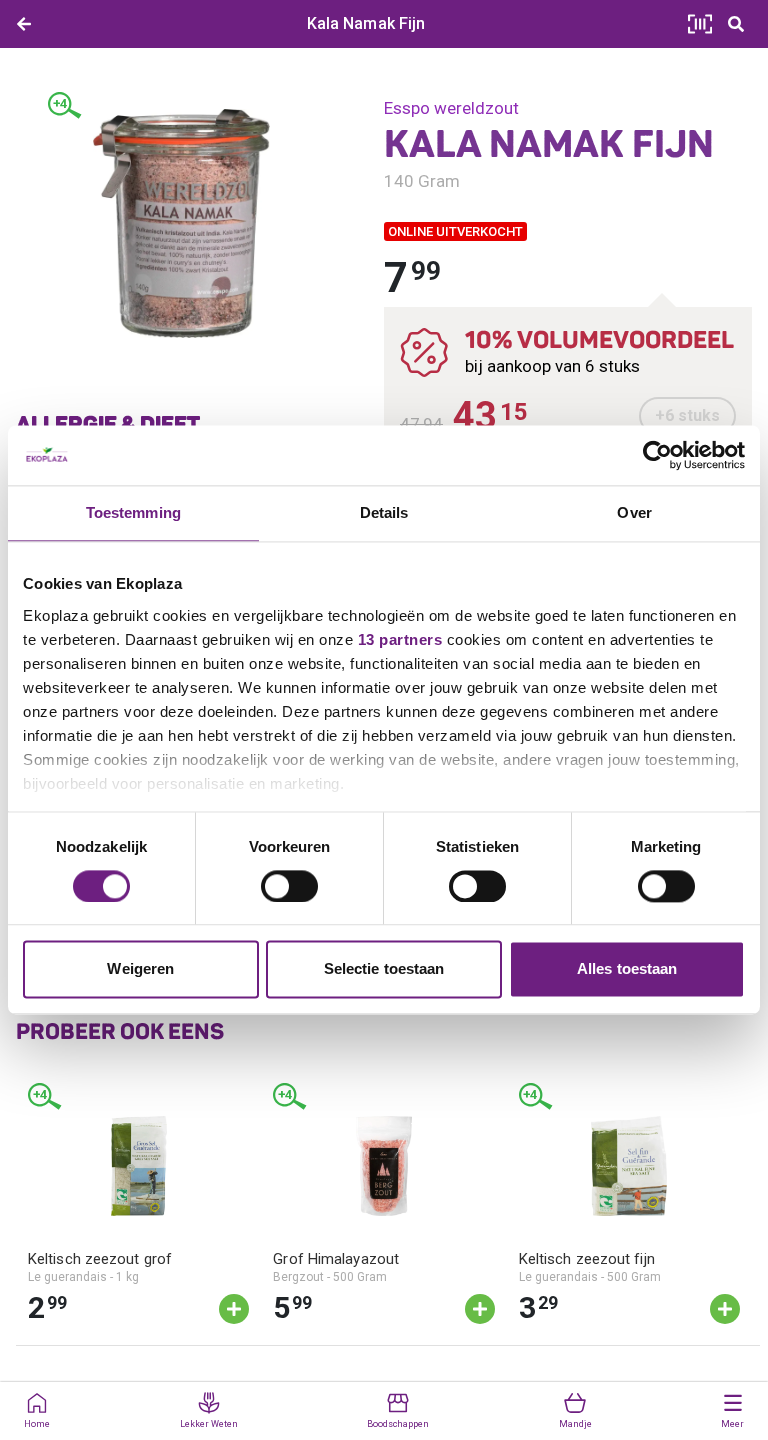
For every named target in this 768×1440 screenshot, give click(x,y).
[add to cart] (234, 1309)
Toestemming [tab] (133, 512)
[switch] (289, 886)
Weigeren (140, 969)
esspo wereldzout (451, 108)
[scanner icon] (700, 24)
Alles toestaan (627, 969)
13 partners (400, 639)
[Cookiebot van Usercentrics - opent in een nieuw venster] (657, 455)
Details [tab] (384, 512)
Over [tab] (634, 512)
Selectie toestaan (384, 969)
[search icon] (736, 24)
